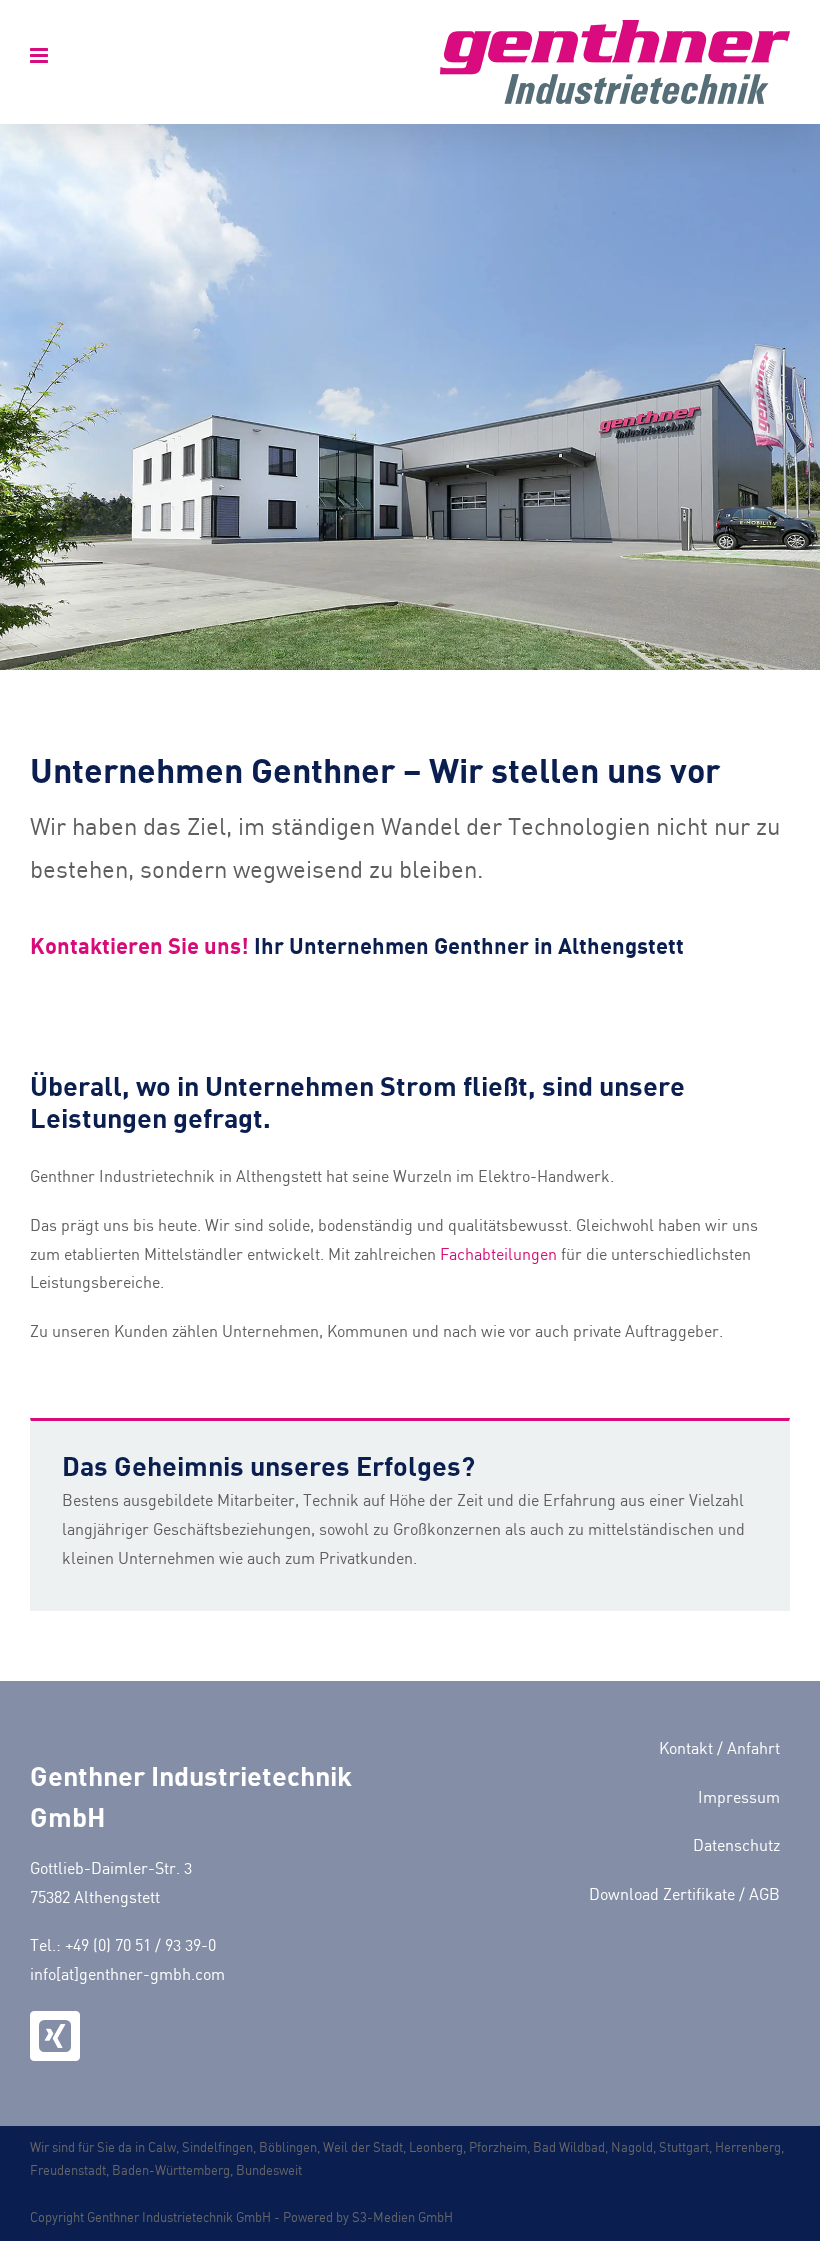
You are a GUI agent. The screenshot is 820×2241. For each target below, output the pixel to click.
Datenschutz (736, 1846)
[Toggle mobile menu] (40, 55)
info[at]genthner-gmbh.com (127, 1975)
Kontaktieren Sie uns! (139, 945)
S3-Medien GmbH (402, 2218)
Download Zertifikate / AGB (684, 1895)
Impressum (739, 1798)
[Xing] (55, 2036)
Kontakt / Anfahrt (719, 1749)
